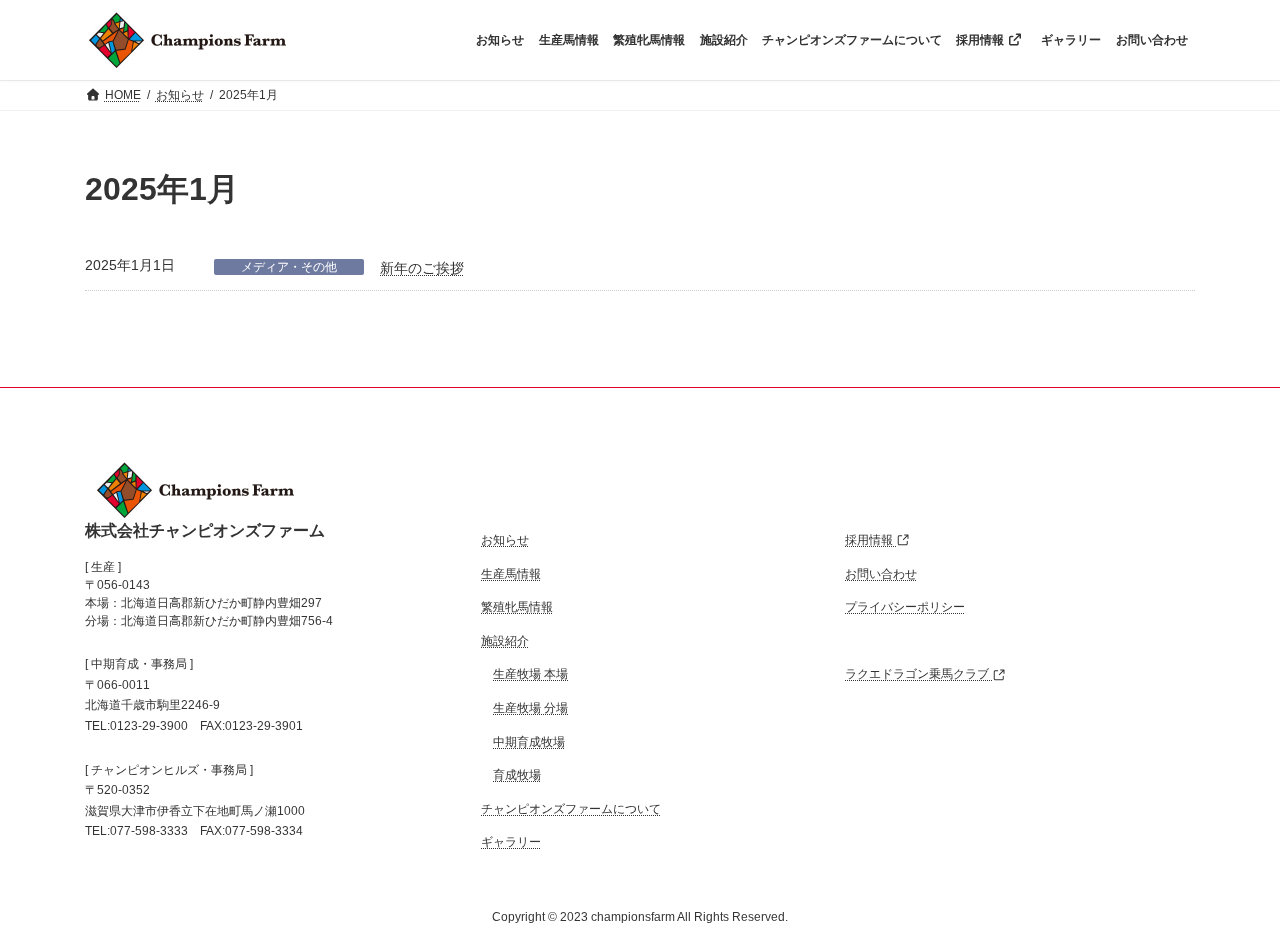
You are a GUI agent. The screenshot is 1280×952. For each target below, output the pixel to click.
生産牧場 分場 (530, 708)
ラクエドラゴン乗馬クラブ (918, 675)
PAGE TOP (1232, 899)
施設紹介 (505, 641)
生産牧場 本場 (530, 675)
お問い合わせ (881, 574)
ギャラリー (511, 843)
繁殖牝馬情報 (517, 607)
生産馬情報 (511, 574)
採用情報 (870, 540)
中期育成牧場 (529, 742)
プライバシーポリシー (905, 607)
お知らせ (505, 540)
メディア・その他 (289, 267)
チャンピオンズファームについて (571, 809)
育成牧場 (517, 775)
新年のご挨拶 (422, 268)
